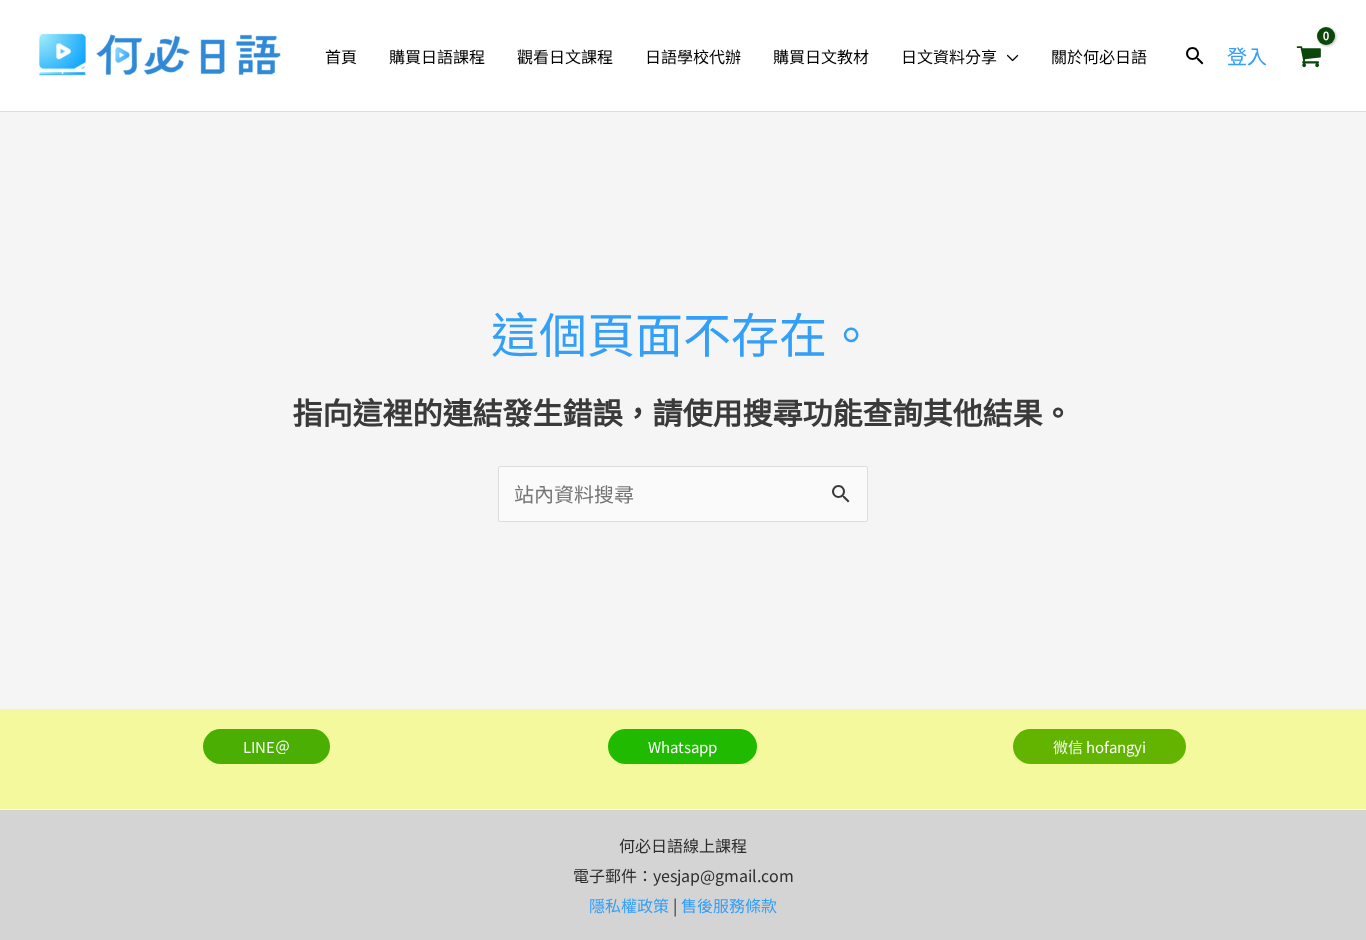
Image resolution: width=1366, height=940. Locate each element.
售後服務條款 (729, 905)
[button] (1008, 56)
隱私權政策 (629, 905)
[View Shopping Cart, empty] (1309, 56)
